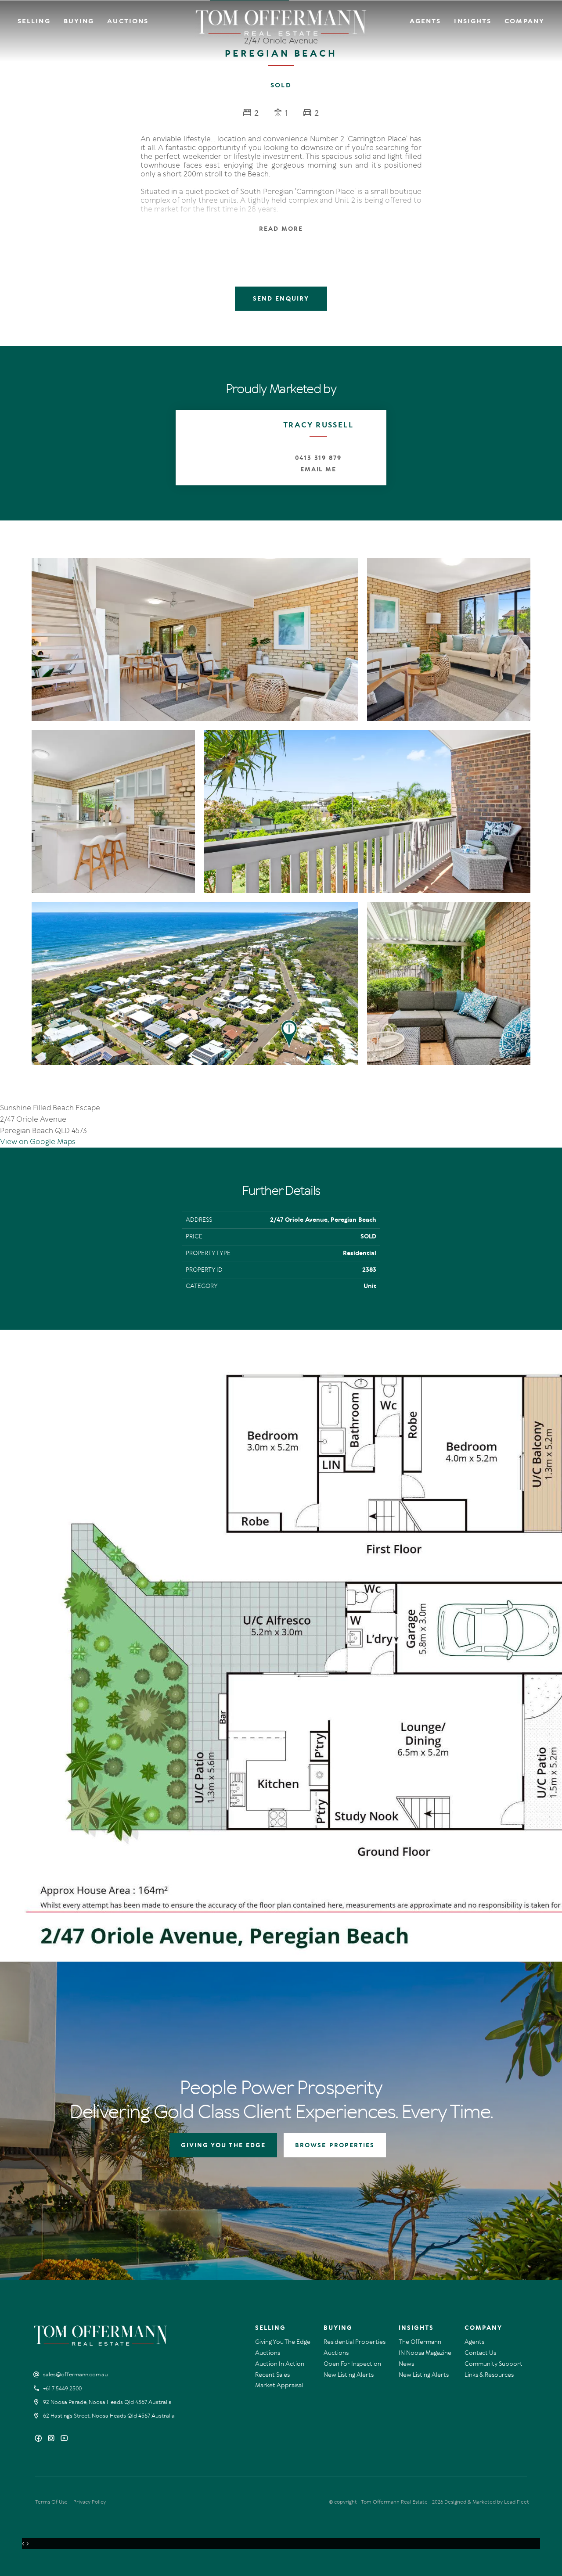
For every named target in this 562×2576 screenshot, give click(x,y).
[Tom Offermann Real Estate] (281, 23)
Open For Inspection (352, 2364)
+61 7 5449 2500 (62, 2389)
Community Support (494, 2364)
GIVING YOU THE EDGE (223, 2145)
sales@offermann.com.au (76, 2375)
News (406, 2364)
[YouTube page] (64, 2439)
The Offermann (420, 2342)
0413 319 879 (318, 458)
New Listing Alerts (349, 2375)
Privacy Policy (90, 2502)
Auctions (128, 21)
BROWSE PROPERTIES (335, 2145)
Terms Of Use (51, 2502)
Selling (34, 21)
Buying (79, 21)
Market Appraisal (279, 2385)
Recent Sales (272, 2375)
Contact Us (480, 2353)
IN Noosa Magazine (425, 2353)
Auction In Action (280, 2364)
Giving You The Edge (283, 2342)
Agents (425, 21)
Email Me (319, 469)
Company (524, 21)
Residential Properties (355, 2342)
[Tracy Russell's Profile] (213, 447)
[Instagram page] (52, 2439)
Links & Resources (489, 2375)
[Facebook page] (39, 2439)
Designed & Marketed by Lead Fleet (487, 2502)
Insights (473, 21)
